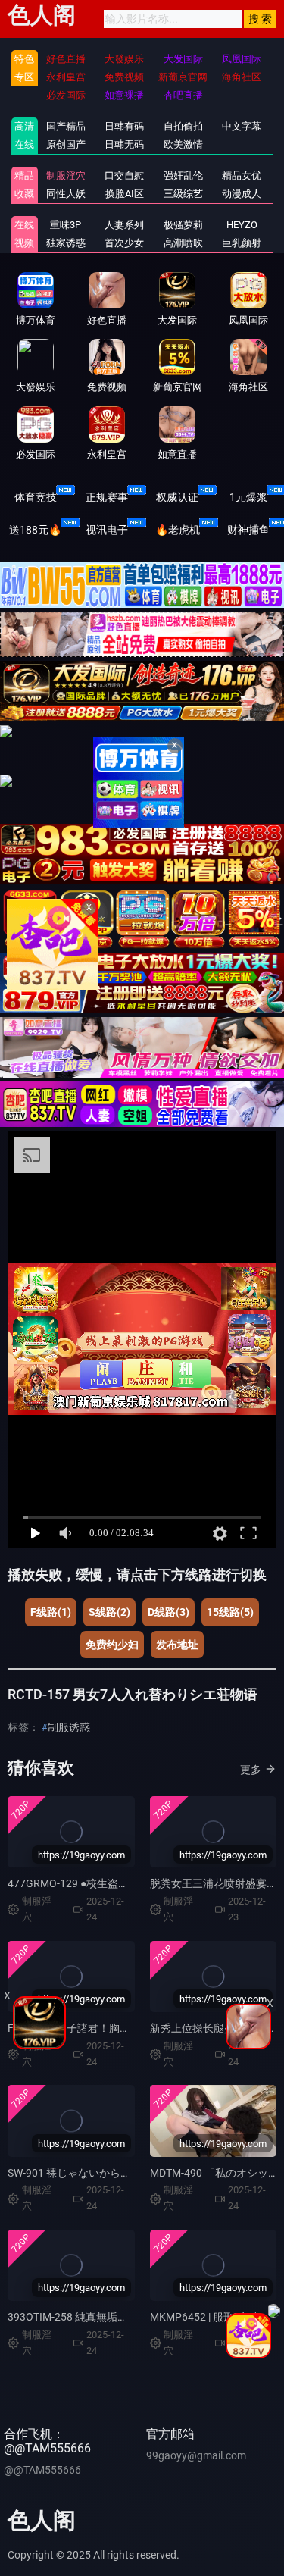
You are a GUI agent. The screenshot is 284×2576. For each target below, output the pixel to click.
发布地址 (177, 1645)
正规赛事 (107, 497)
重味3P (66, 225)
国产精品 (66, 126)
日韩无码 (124, 144)
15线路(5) (230, 1612)
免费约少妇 (112, 1645)
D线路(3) (169, 1612)
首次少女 (124, 243)
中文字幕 (242, 126)
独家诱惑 (66, 243)
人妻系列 (124, 225)
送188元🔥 (35, 530)
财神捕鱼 (248, 530)
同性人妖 (66, 194)
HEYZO (242, 225)
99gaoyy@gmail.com (196, 2455)
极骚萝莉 (183, 225)
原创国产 (66, 144)
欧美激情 (183, 144)
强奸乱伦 (183, 175)
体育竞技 (36, 497)
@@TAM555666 (42, 2470)
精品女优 (242, 175)
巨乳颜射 (242, 243)
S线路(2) (109, 1612)
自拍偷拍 (183, 126)
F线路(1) (51, 1612)
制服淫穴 (66, 175)
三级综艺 (183, 194)
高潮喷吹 (183, 243)
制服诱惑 (69, 1727)
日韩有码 (124, 126)
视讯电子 (107, 530)
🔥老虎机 (178, 530)
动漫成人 (242, 194)
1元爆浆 (248, 497)
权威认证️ (177, 497)
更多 (251, 1770)
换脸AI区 (125, 194)
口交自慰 (124, 175)
